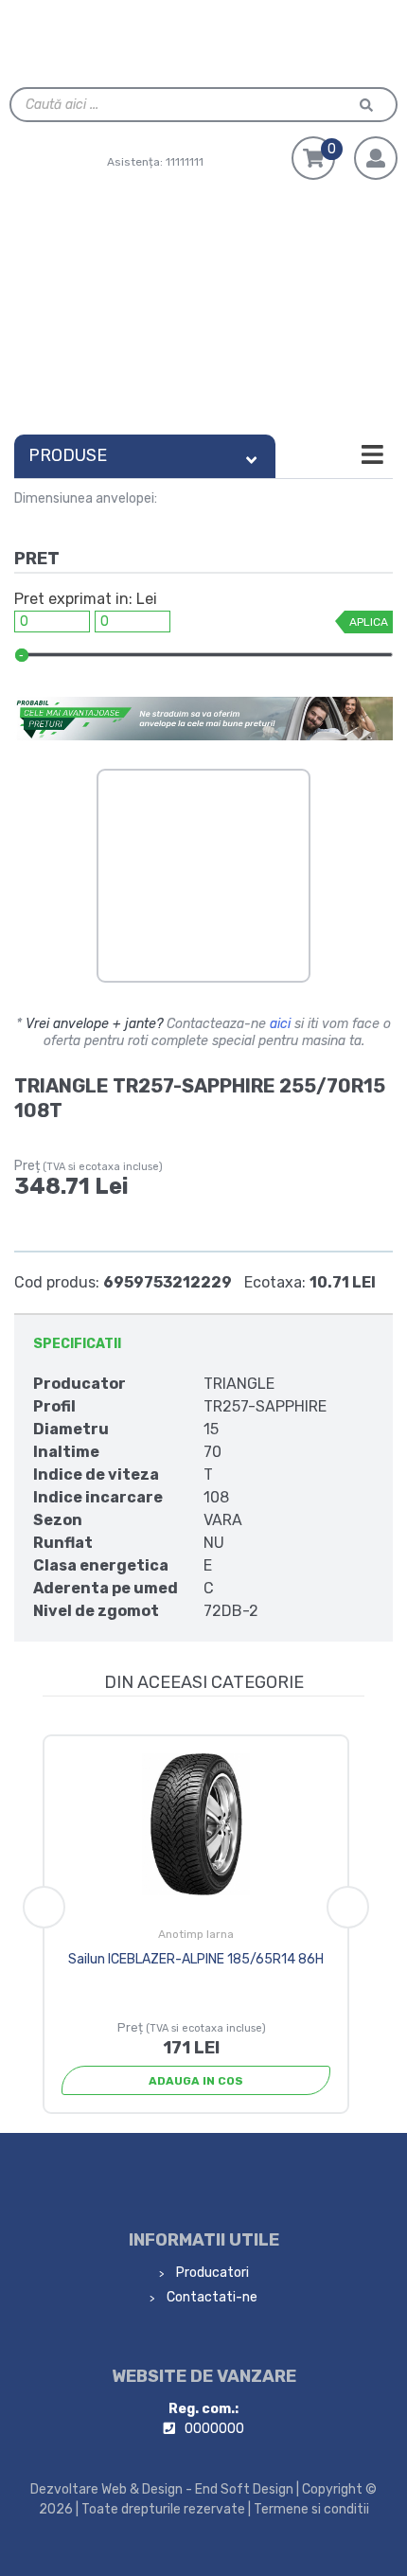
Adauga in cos (196, 2081)
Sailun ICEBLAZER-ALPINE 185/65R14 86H (196, 1959)
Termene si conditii (311, 2509)
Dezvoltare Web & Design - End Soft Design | (165, 2489)
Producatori (211, 2273)
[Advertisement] (203, 312)
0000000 (214, 2429)
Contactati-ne (211, 2297)
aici (280, 1024)
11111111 (185, 162)
